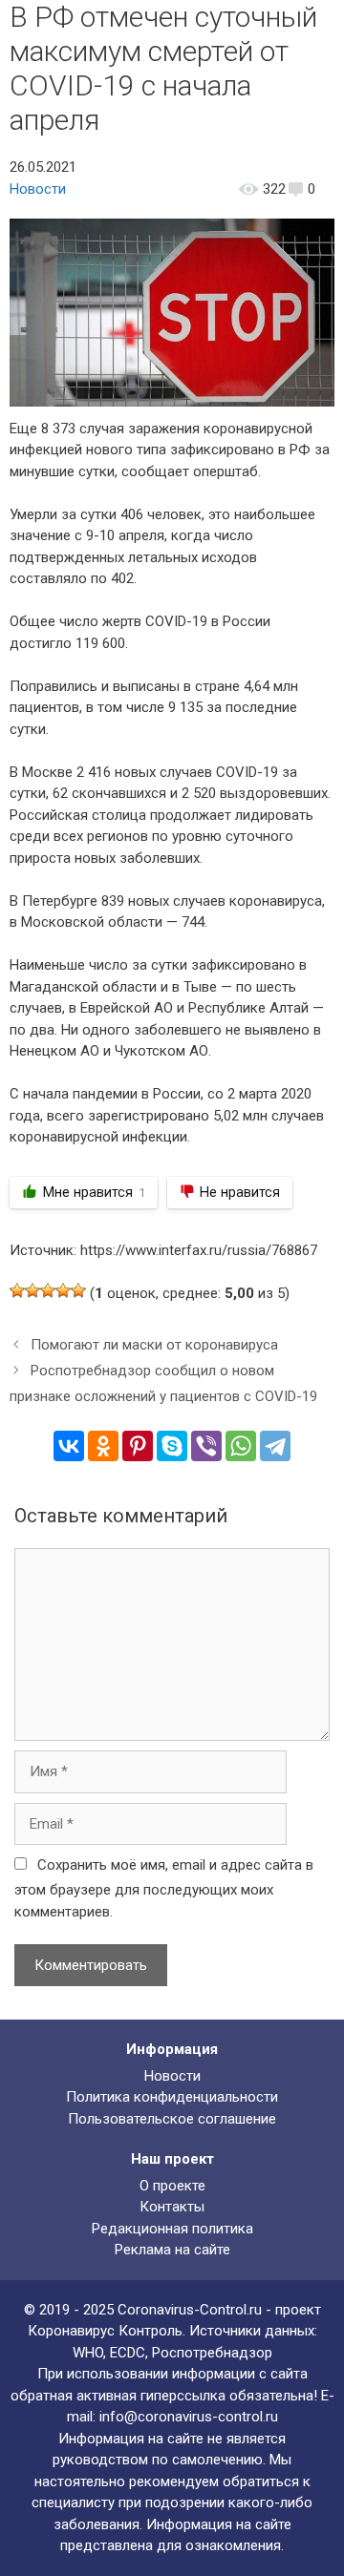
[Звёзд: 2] (32, 1290)
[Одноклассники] (103, 1446)
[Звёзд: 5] (78, 1290)
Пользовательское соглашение (172, 2119)
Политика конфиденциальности (172, 2097)
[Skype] (172, 1446)
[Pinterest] (138, 1446)
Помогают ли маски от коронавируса (154, 1345)
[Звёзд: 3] (48, 1290)
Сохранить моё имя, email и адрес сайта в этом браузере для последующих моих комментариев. (164, 1888)
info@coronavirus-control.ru (189, 2417)
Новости (38, 189)
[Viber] (206, 1446)
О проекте (172, 2186)
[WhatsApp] (241, 1446)
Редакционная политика (172, 2229)
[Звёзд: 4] (63, 1290)
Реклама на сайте (172, 2250)
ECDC (128, 2353)
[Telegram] (275, 1446)
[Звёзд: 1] (17, 1290)
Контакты (172, 2207)
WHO (88, 2353)
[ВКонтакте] (69, 1446)
